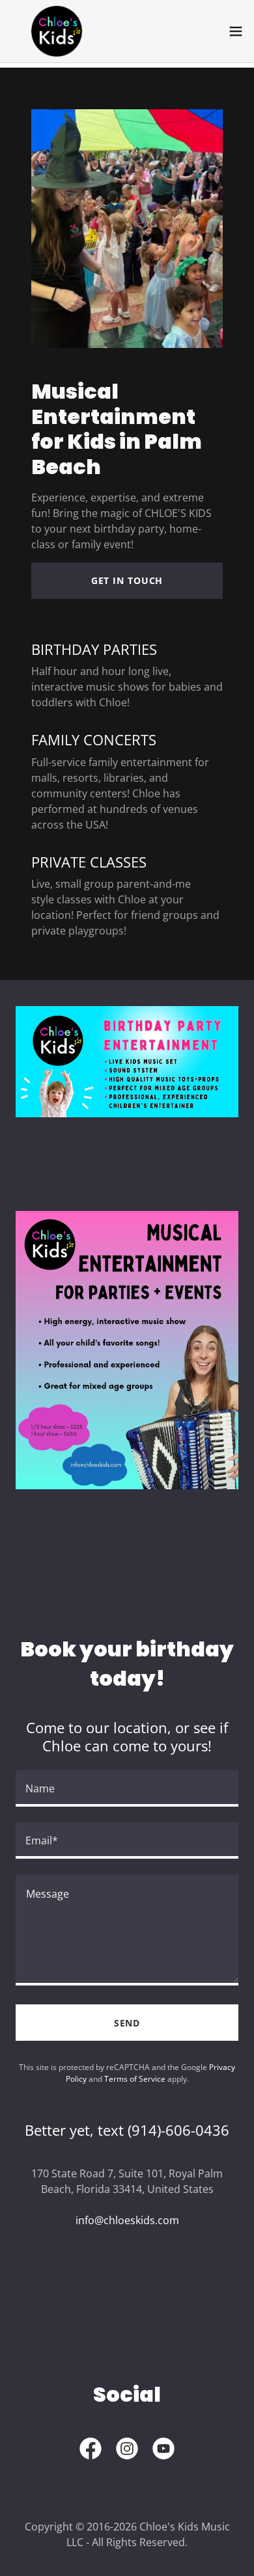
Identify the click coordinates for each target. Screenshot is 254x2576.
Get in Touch (127, 580)
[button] (236, 31)
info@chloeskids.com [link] (127, 2220)
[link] (57, 31)
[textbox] (127, 1788)
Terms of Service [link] (135, 2079)
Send (127, 2023)
